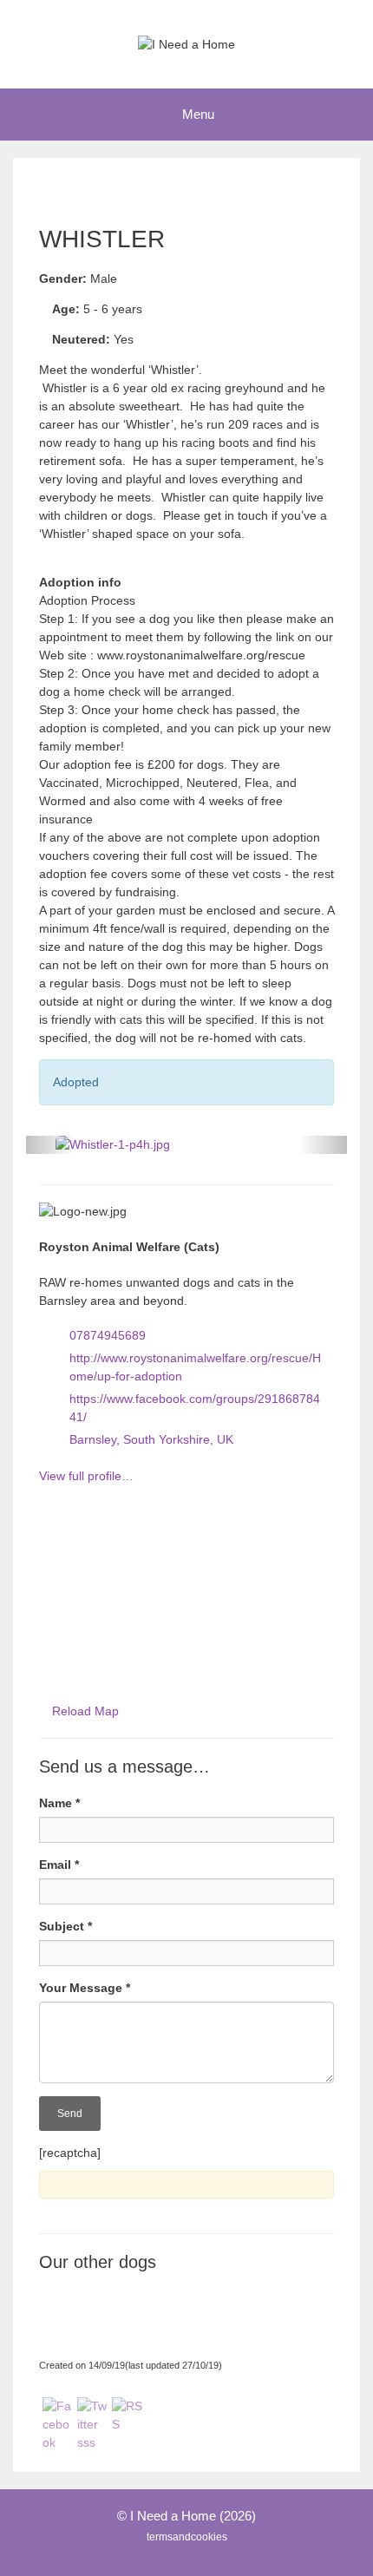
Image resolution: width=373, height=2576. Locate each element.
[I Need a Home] (186, 43)
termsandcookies (187, 2537)
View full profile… (86, 1476)
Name (59, 1803)
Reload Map (85, 1711)
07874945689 (108, 1335)
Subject (65, 1926)
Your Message (85, 1988)
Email (59, 1865)
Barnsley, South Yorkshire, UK (151, 1439)
